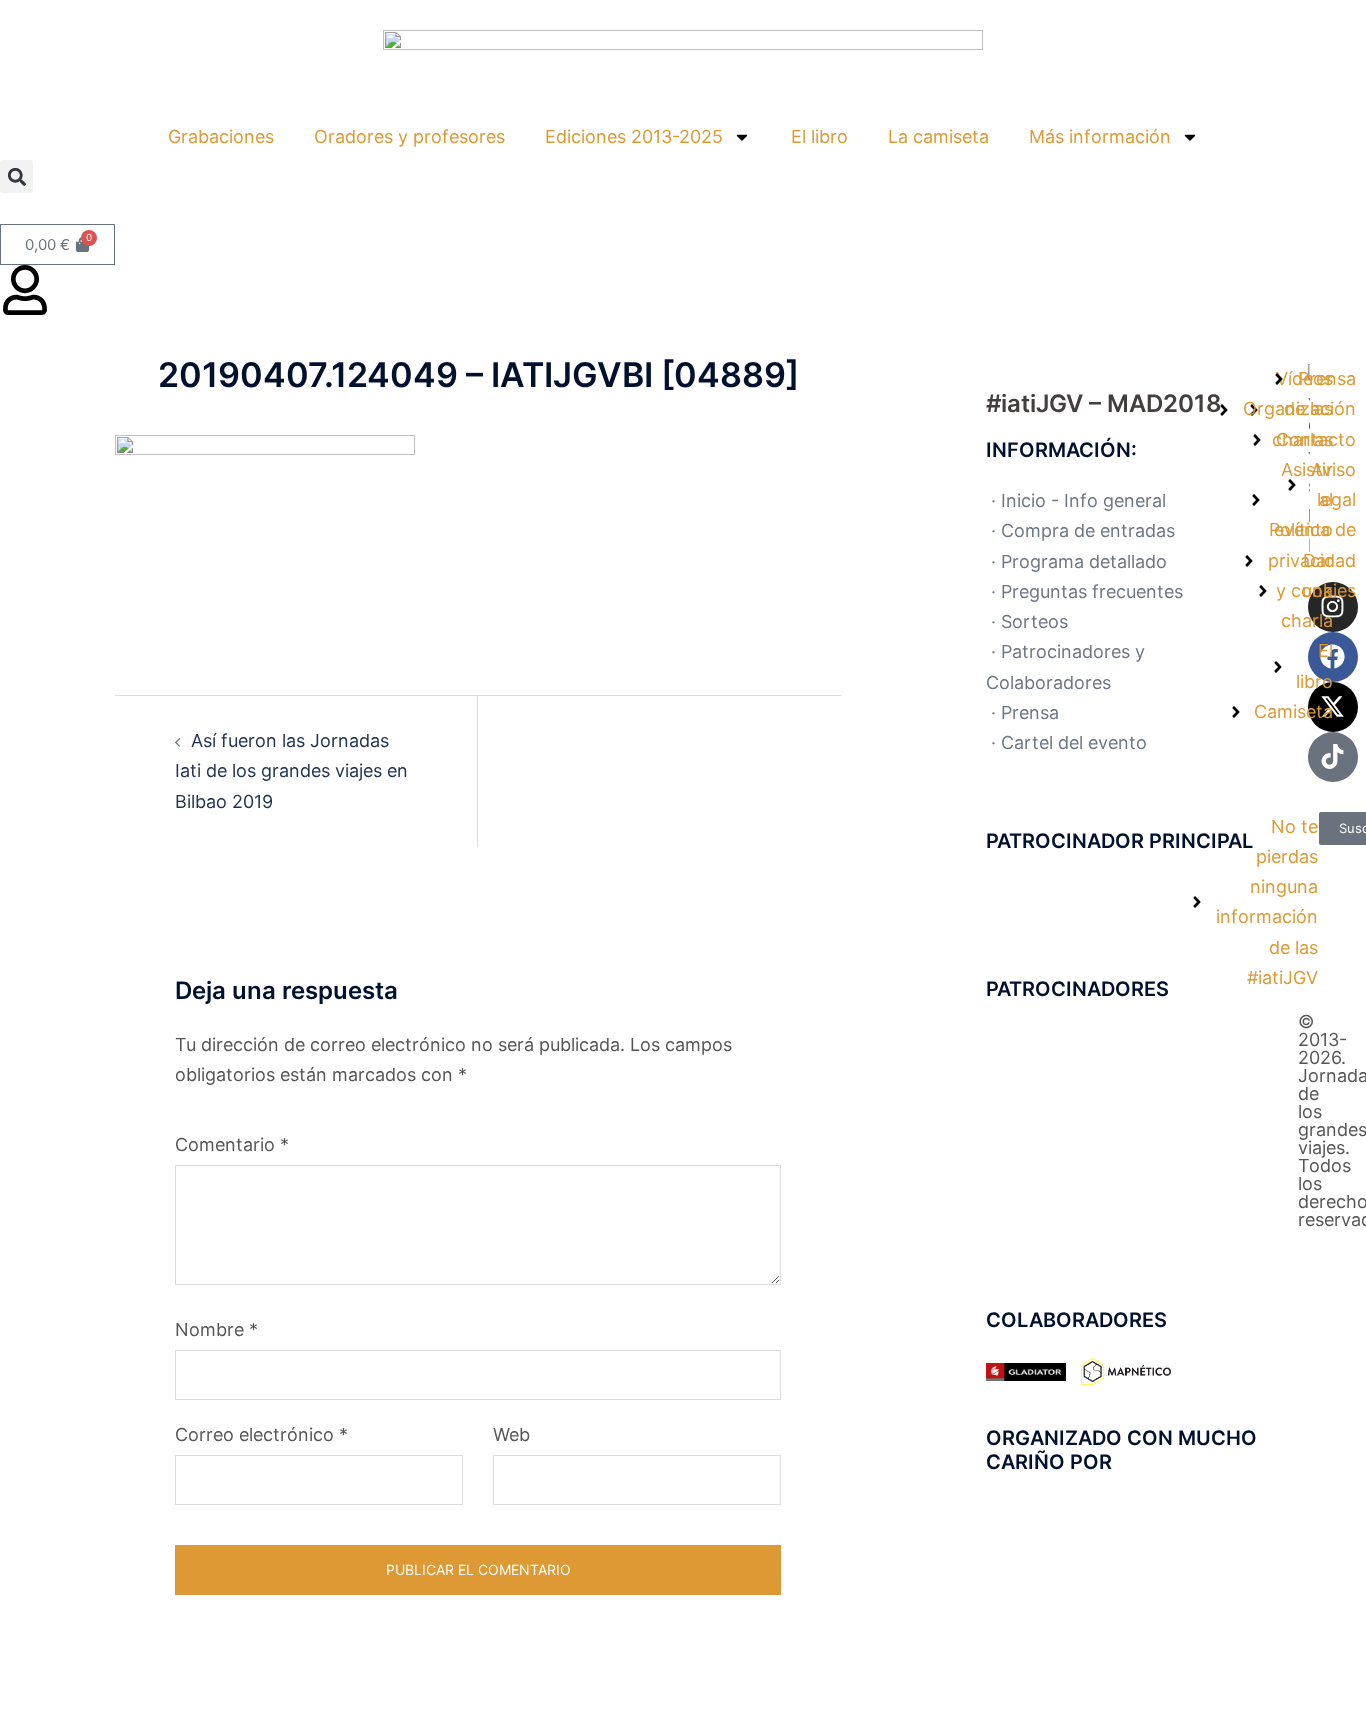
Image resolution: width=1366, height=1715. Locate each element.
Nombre (216, 1329)
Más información (1100, 136)
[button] (16, 176)
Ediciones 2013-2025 (634, 136)
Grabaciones (221, 136)
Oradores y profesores (409, 136)
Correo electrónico (261, 1434)
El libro (819, 136)
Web (511, 1434)
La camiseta (938, 136)
